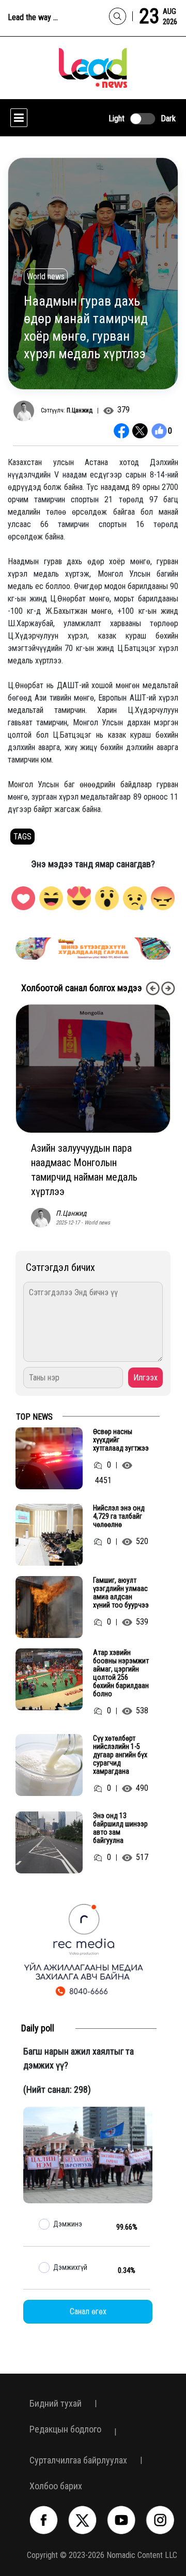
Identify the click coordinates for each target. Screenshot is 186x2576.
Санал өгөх (88, 2311)
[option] (97, 949)
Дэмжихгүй (70, 2267)
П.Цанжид (80, 410)
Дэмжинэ (68, 2224)
